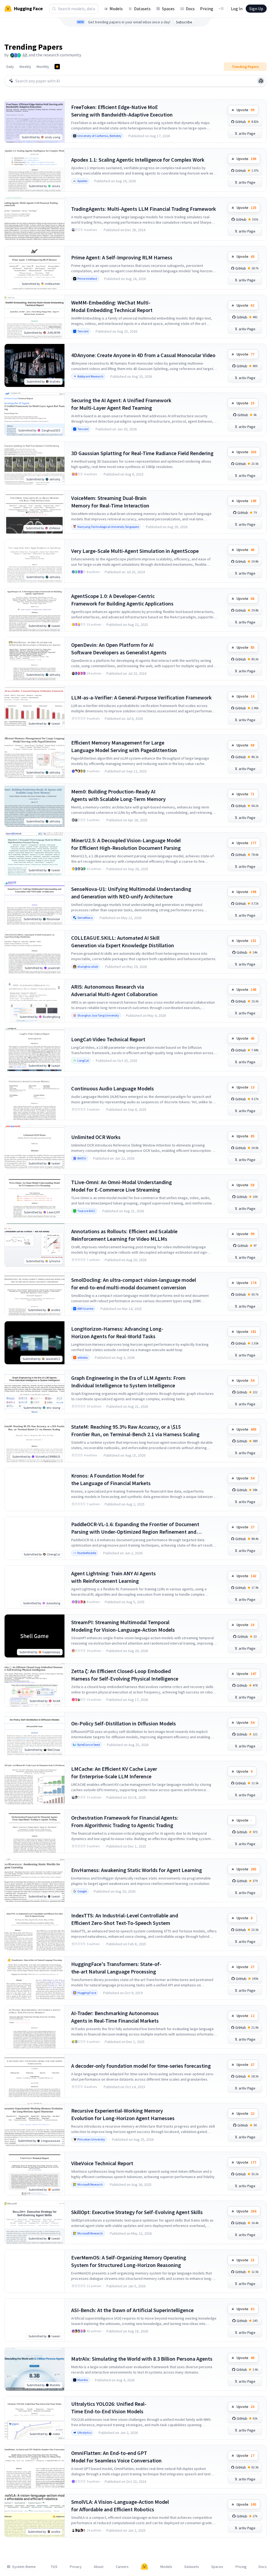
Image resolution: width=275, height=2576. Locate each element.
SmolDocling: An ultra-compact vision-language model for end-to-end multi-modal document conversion (134, 1284)
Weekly (25, 67)
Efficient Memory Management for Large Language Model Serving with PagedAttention (124, 746)
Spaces (168, 9)
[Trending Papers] (57, 67)
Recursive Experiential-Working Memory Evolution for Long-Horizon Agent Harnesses (123, 2114)
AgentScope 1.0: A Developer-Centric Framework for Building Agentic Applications (122, 600)
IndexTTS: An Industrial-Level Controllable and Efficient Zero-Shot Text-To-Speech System (125, 1919)
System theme (24, 2567)
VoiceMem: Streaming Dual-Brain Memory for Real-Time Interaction (110, 502)
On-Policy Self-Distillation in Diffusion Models (124, 1723)
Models (116, 9)
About (99, 2567)
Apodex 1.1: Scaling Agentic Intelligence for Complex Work (138, 160)
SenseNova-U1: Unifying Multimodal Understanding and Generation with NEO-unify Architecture (131, 893)
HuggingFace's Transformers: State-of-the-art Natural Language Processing (116, 1968)
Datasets (142, 9)
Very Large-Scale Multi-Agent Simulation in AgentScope (135, 551)
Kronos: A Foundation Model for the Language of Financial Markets (111, 1479)
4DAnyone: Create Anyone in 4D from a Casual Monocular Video (143, 355)
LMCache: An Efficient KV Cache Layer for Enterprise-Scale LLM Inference (114, 1773)
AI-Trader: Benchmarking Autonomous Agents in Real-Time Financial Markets (115, 2017)
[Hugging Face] (144, 2567)
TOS (54, 2567)
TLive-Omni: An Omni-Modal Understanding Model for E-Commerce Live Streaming (122, 1186)
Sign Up (256, 9)
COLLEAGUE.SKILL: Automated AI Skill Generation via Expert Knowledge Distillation (123, 941)
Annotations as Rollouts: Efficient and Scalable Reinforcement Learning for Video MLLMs (124, 1235)
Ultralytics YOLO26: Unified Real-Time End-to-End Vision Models (109, 2408)
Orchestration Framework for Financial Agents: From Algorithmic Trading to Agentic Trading (125, 1821)
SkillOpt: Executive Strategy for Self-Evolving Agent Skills (137, 2212)
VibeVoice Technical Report (102, 2163)
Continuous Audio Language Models (113, 1088)
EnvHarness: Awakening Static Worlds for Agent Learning (137, 1870)
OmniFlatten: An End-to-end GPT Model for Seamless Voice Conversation (116, 2457)
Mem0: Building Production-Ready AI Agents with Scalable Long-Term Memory (118, 795)
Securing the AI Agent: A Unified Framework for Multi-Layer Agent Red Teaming (121, 404)
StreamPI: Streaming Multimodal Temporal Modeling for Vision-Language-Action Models (123, 1626)
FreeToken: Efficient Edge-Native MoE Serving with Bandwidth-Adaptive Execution (122, 111)
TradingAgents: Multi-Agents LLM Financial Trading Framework (144, 209)
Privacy (76, 2567)
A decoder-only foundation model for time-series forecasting (141, 2066)
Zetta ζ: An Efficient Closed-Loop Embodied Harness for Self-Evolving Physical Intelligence (125, 1675)
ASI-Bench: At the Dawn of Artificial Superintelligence (132, 2310)
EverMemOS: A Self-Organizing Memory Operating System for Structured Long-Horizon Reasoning (129, 2261)
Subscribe (184, 22)
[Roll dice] (261, 81)
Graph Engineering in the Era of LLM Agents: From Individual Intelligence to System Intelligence (128, 1382)
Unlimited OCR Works (96, 1137)
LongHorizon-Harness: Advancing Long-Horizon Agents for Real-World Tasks (117, 1332)
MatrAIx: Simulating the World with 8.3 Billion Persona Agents (142, 2359)
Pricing (207, 9)
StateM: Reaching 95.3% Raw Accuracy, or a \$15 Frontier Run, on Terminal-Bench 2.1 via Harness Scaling (135, 1430)
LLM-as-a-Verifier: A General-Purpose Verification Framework (141, 697)
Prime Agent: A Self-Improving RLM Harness (122, 257)
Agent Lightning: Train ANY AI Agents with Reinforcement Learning (113, 1577)
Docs (190, 9)
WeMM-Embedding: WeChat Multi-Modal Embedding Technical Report (112, 306)
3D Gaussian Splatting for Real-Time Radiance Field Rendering (142, 453)
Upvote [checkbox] (245, 110)
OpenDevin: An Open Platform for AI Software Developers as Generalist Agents (119, 649)
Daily (10, 67)
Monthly (43, 67)
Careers (122, 2567)
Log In (237, 9)
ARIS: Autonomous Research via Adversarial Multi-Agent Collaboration (114, 990)
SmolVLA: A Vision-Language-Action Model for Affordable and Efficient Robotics (120, 2506)
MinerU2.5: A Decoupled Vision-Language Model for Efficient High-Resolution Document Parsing (126, 844)
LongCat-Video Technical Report (108, 1039)
